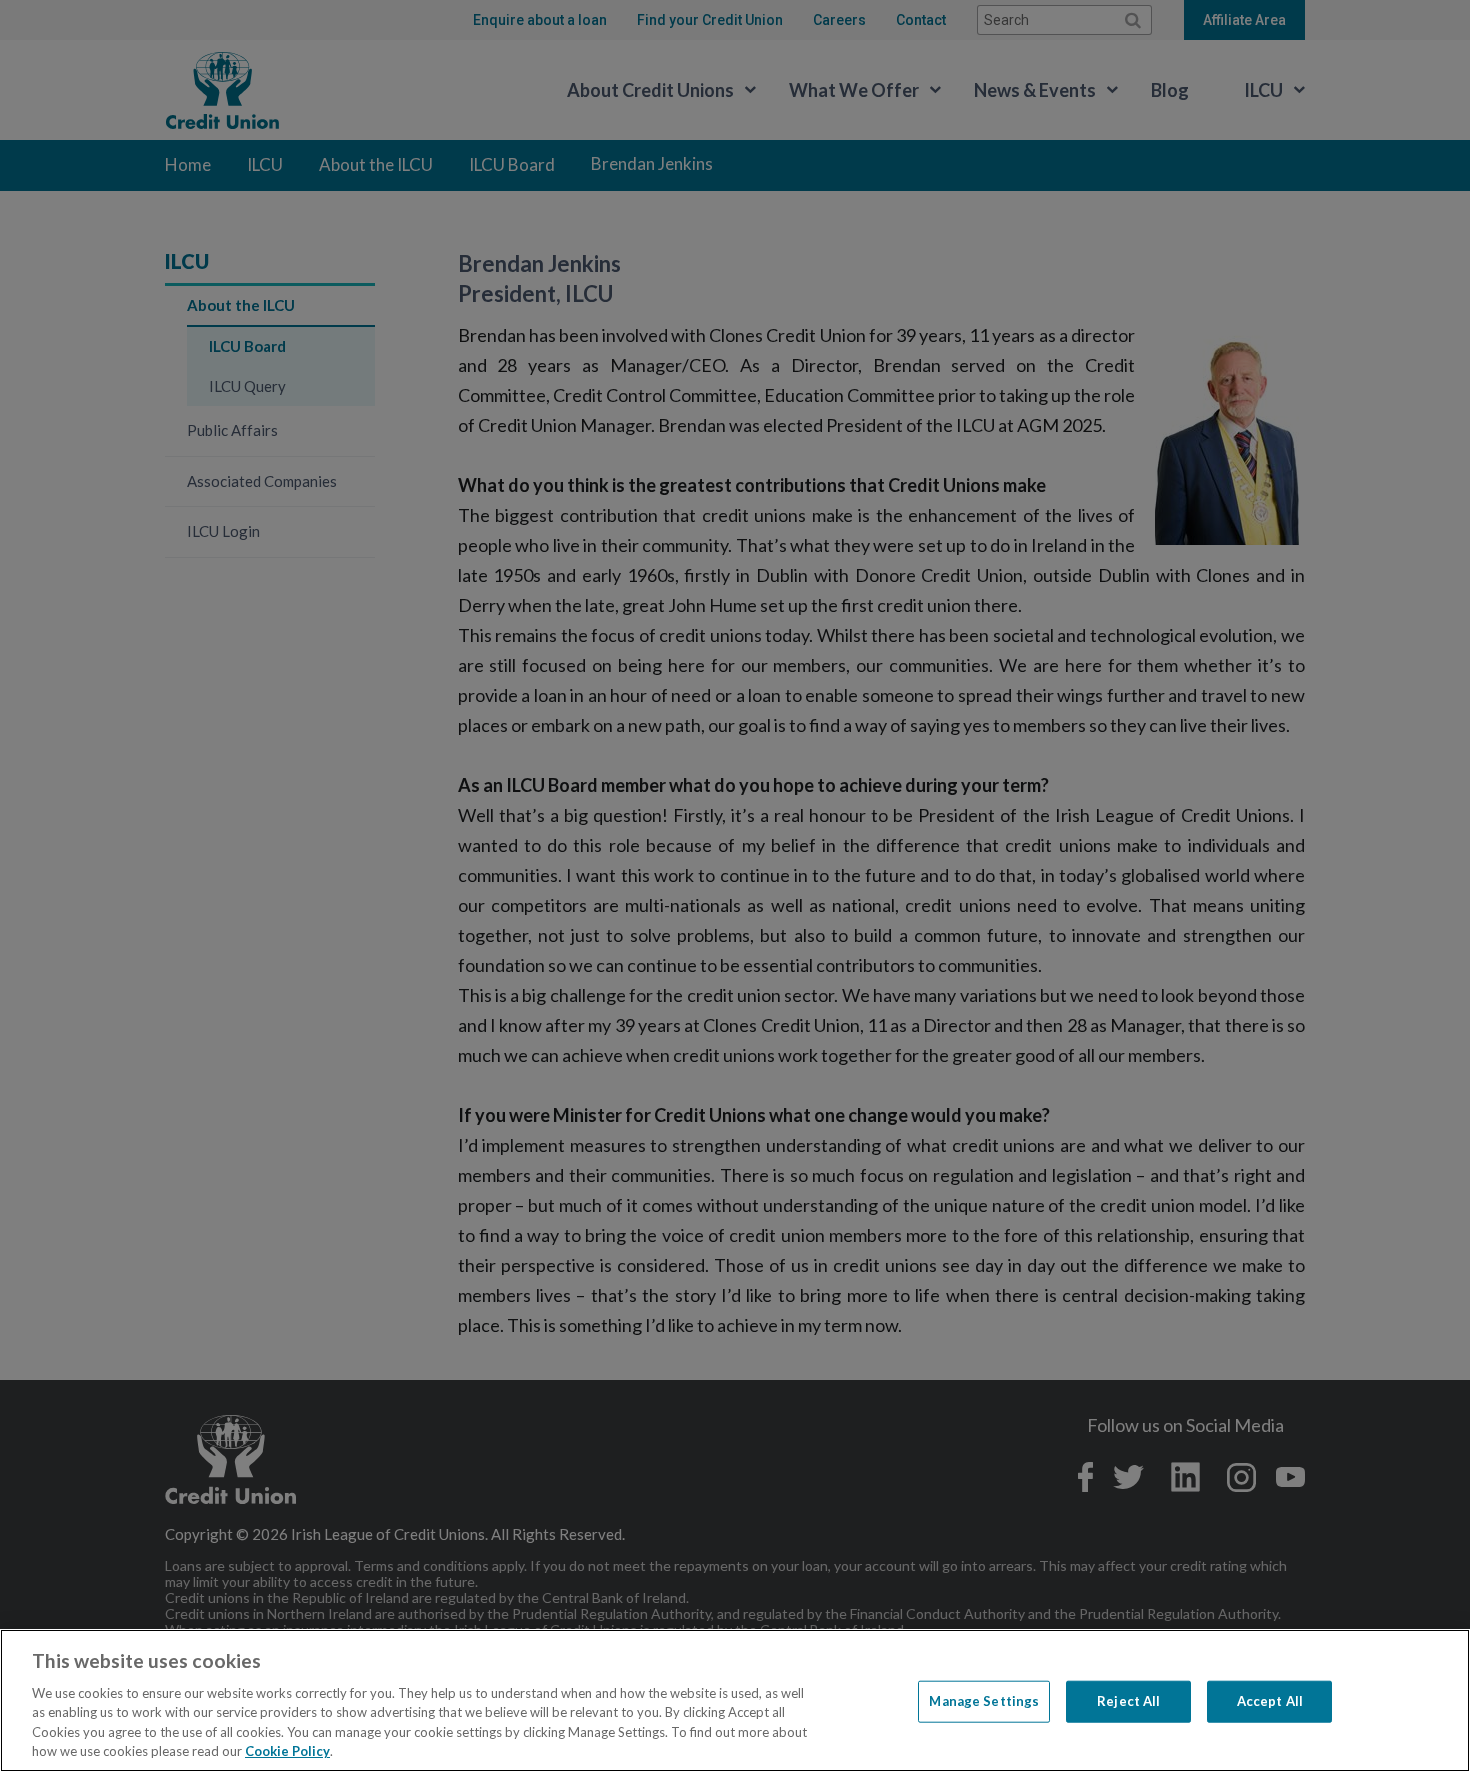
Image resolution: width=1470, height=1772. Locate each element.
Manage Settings (984, 1701)
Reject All (1128, 1701)
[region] (735, 1700)
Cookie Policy (287, 1751)
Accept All (1270, 1701)
